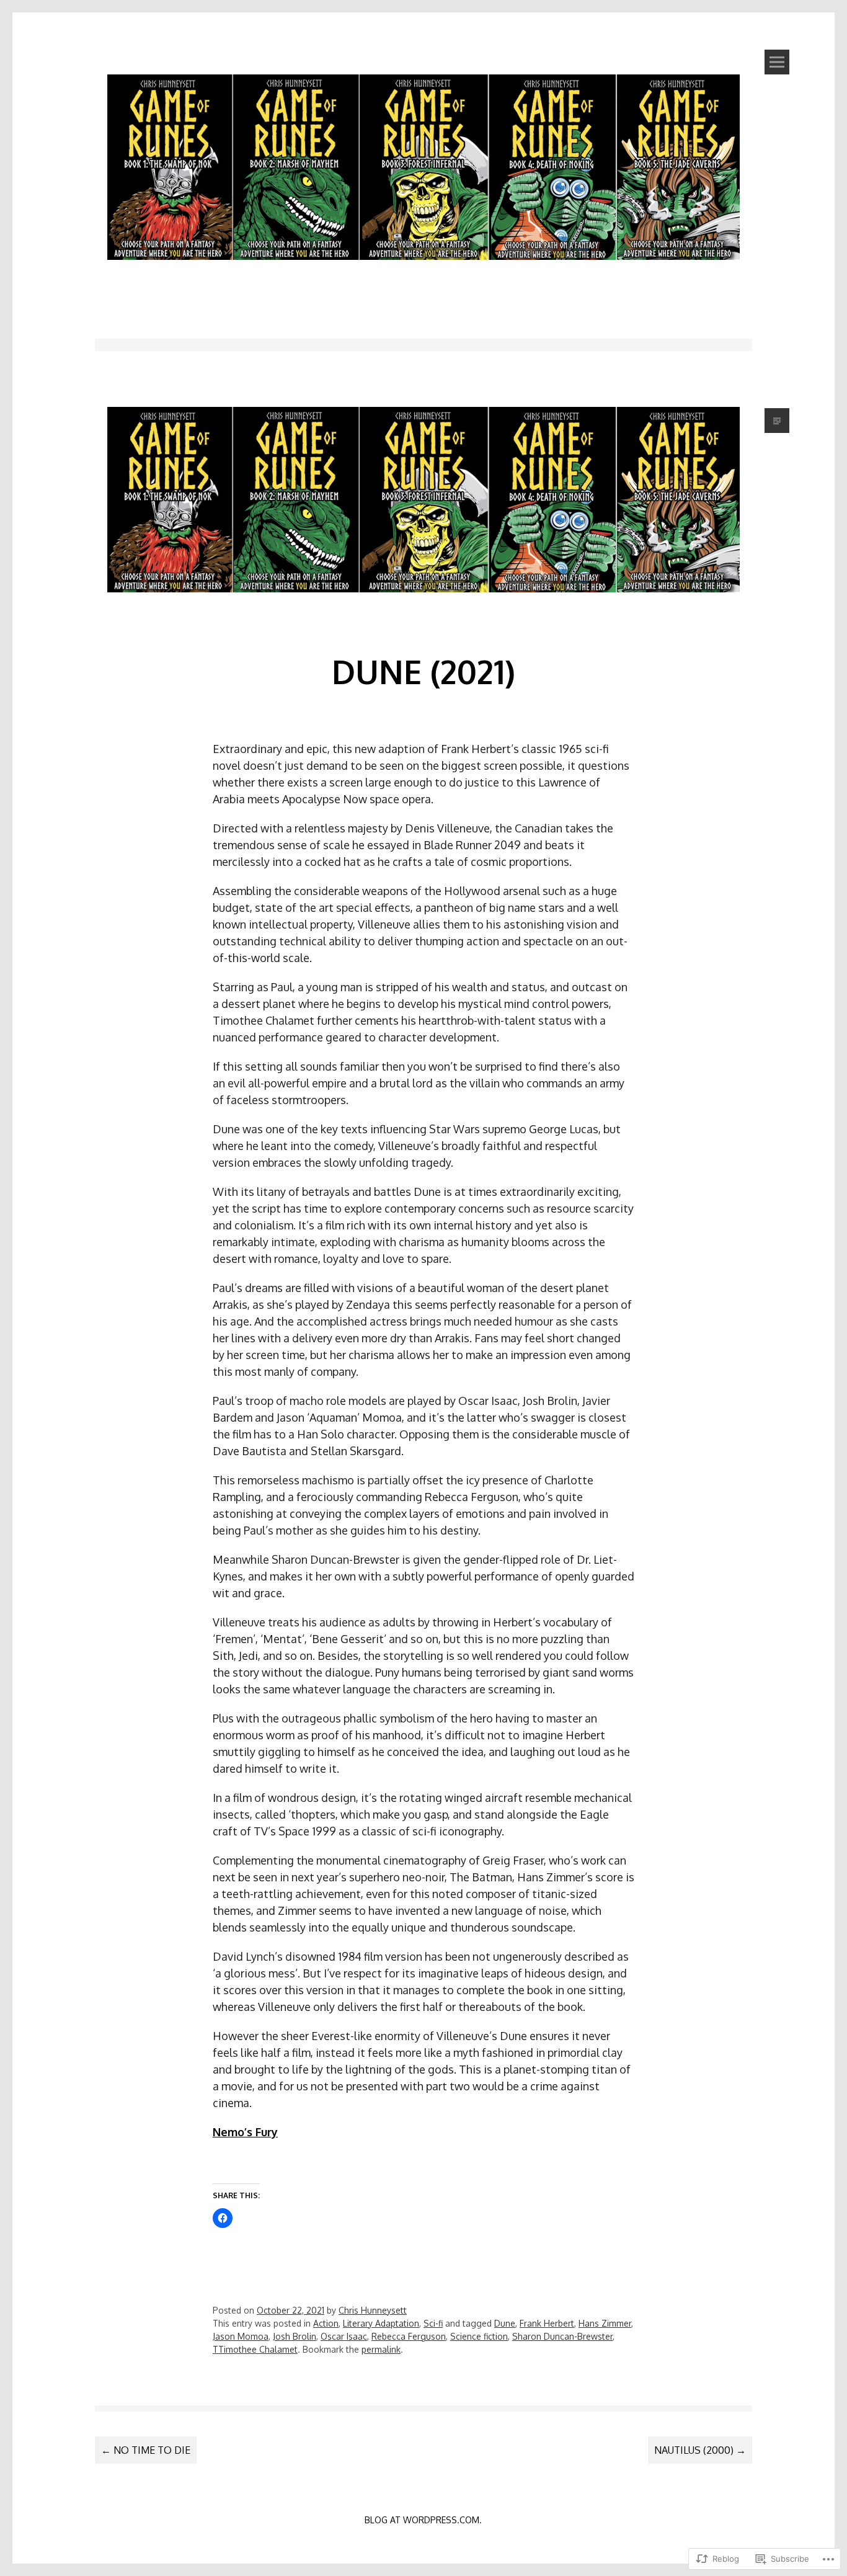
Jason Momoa (241, 2336)
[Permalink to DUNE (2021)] (423, 613)
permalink (381, 2349)
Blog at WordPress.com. (423, 2520)
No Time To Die (146, 2450)
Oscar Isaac (344, 2336)
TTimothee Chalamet (255, 2349)
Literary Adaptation (381, 2323)
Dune (505, 2323)
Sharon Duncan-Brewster (562, 2336)
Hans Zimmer (605, 2323)
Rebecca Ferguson (409, 2336)
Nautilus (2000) (700, 2450)
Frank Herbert (547, 2323)
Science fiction (479, 2336)
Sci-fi (433, 2323)
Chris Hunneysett (373, 2310)
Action (326, 2323)
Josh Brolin (295, 2336)
